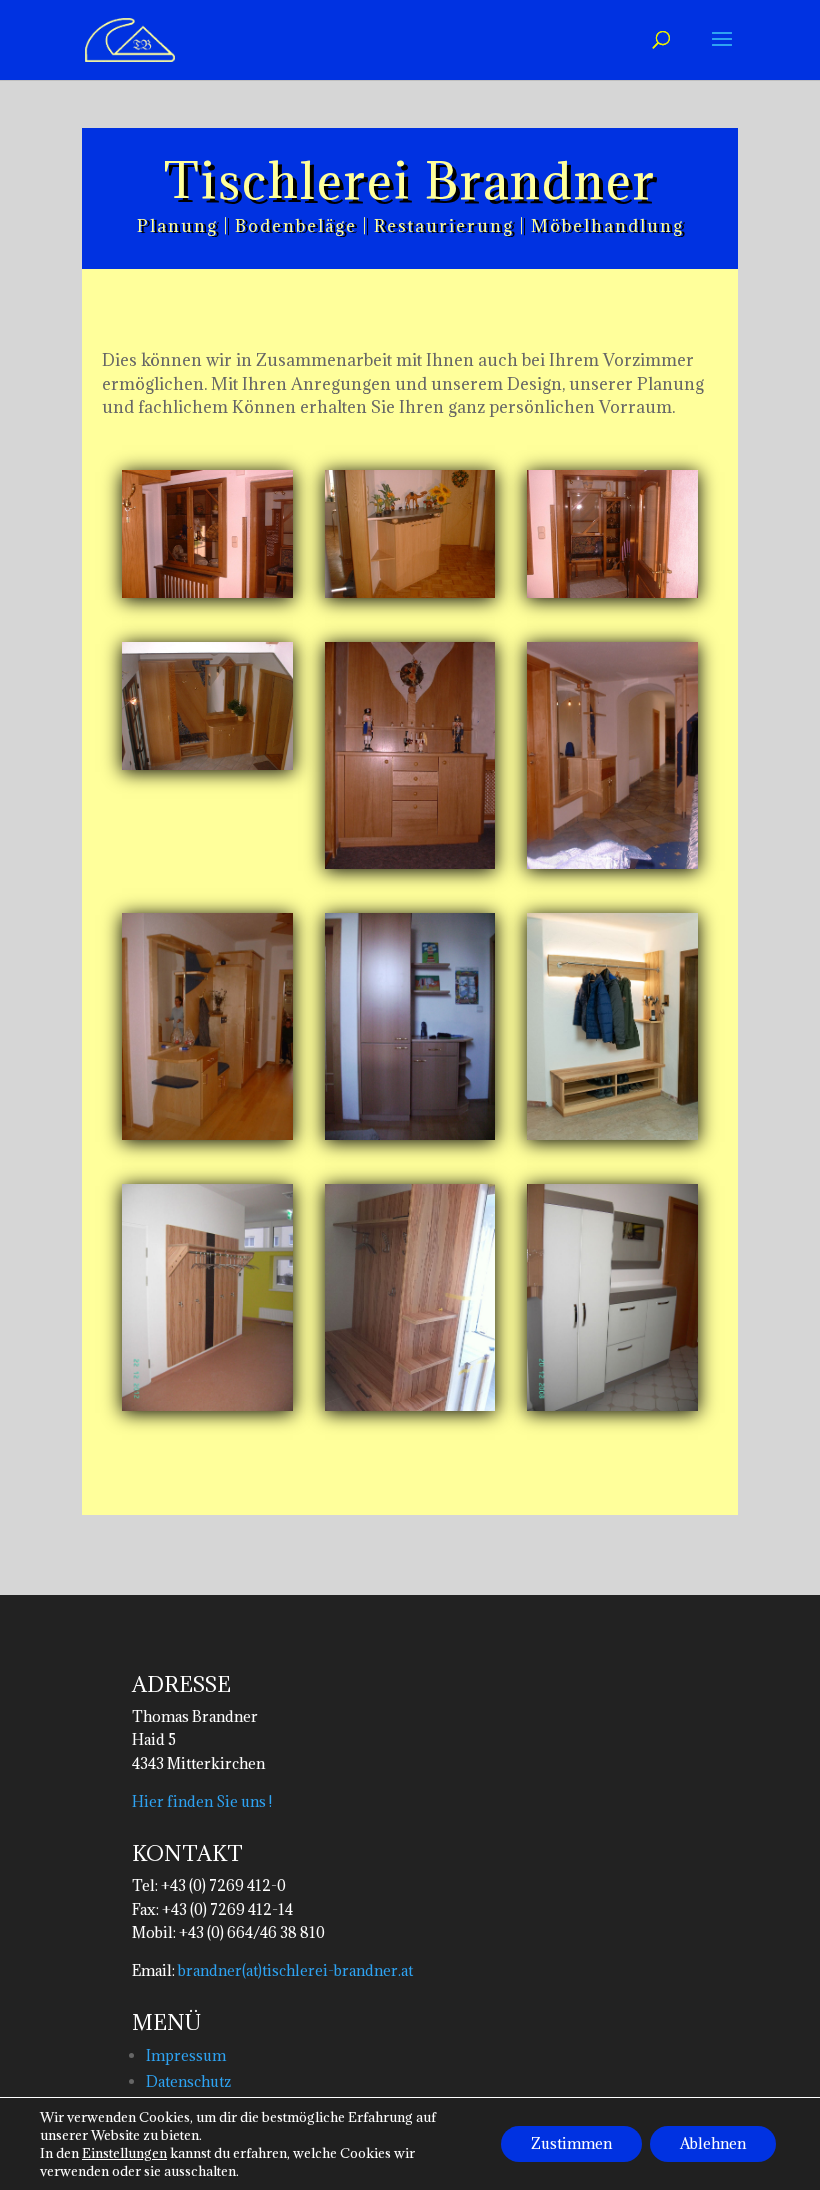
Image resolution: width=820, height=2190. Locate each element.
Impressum (186, 2055)
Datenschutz (188, 2081)
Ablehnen (713, 2143)
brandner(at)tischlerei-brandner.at (294, 1970)
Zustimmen (571, 2143)
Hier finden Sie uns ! (202, 1801)
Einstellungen (124, 2153)
